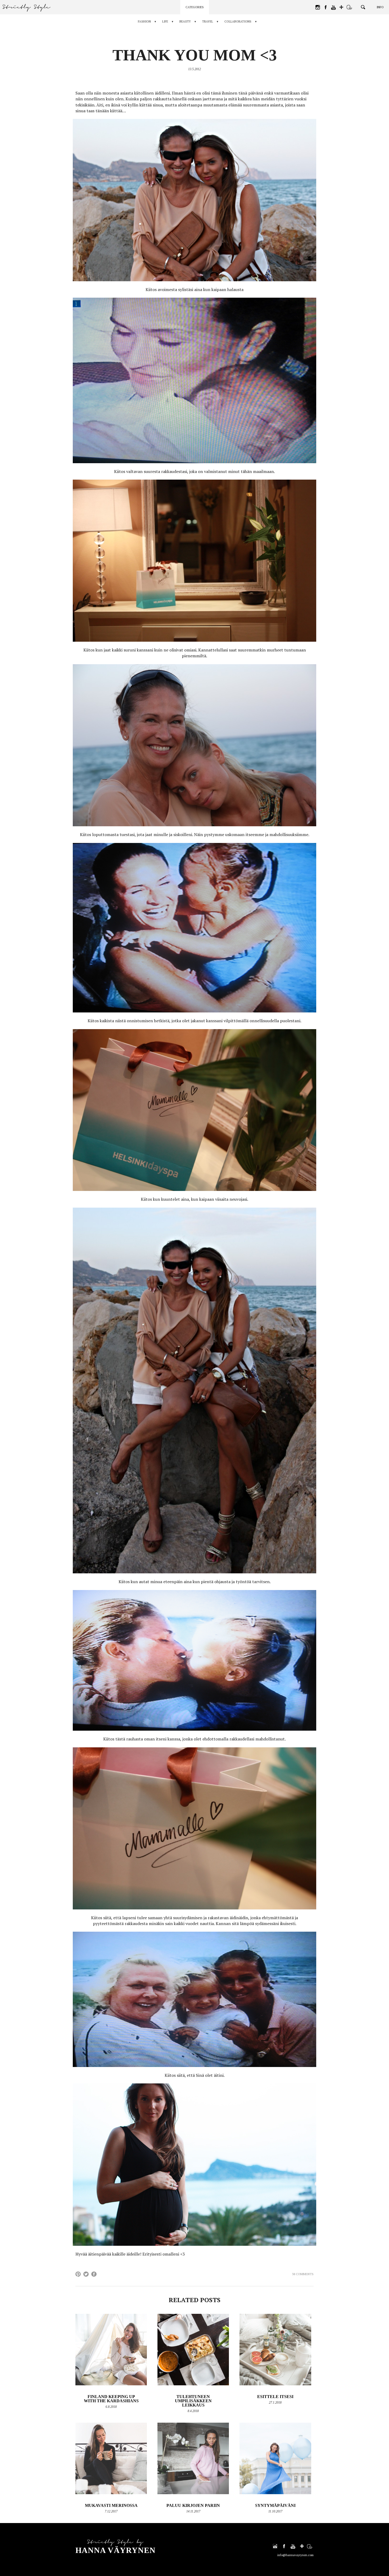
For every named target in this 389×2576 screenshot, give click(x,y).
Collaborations (238, 21)
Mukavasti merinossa (111, 2505)
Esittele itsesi (275, 2397)
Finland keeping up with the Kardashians (111, 2399)
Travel (208, 21)
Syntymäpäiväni (275, 2505)
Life (165, 21)
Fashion (144, 21)
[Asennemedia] (349, 7)
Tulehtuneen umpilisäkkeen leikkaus (193, 2401)
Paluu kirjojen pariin (193, 2505)
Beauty (185, 21)
